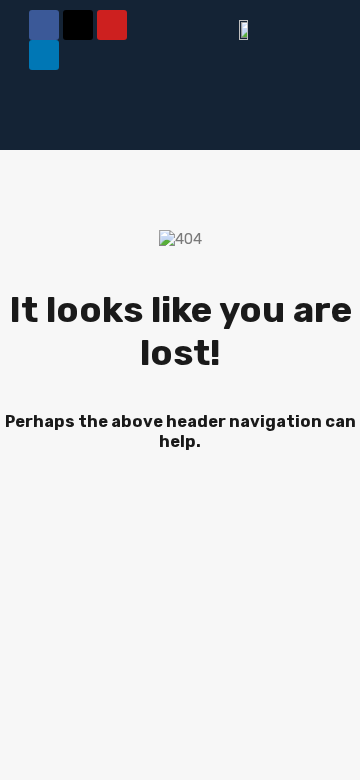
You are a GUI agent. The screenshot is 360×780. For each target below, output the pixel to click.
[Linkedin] (44, 55)
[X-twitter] (78, 25)
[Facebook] (44, 25)
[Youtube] (112, 25)
